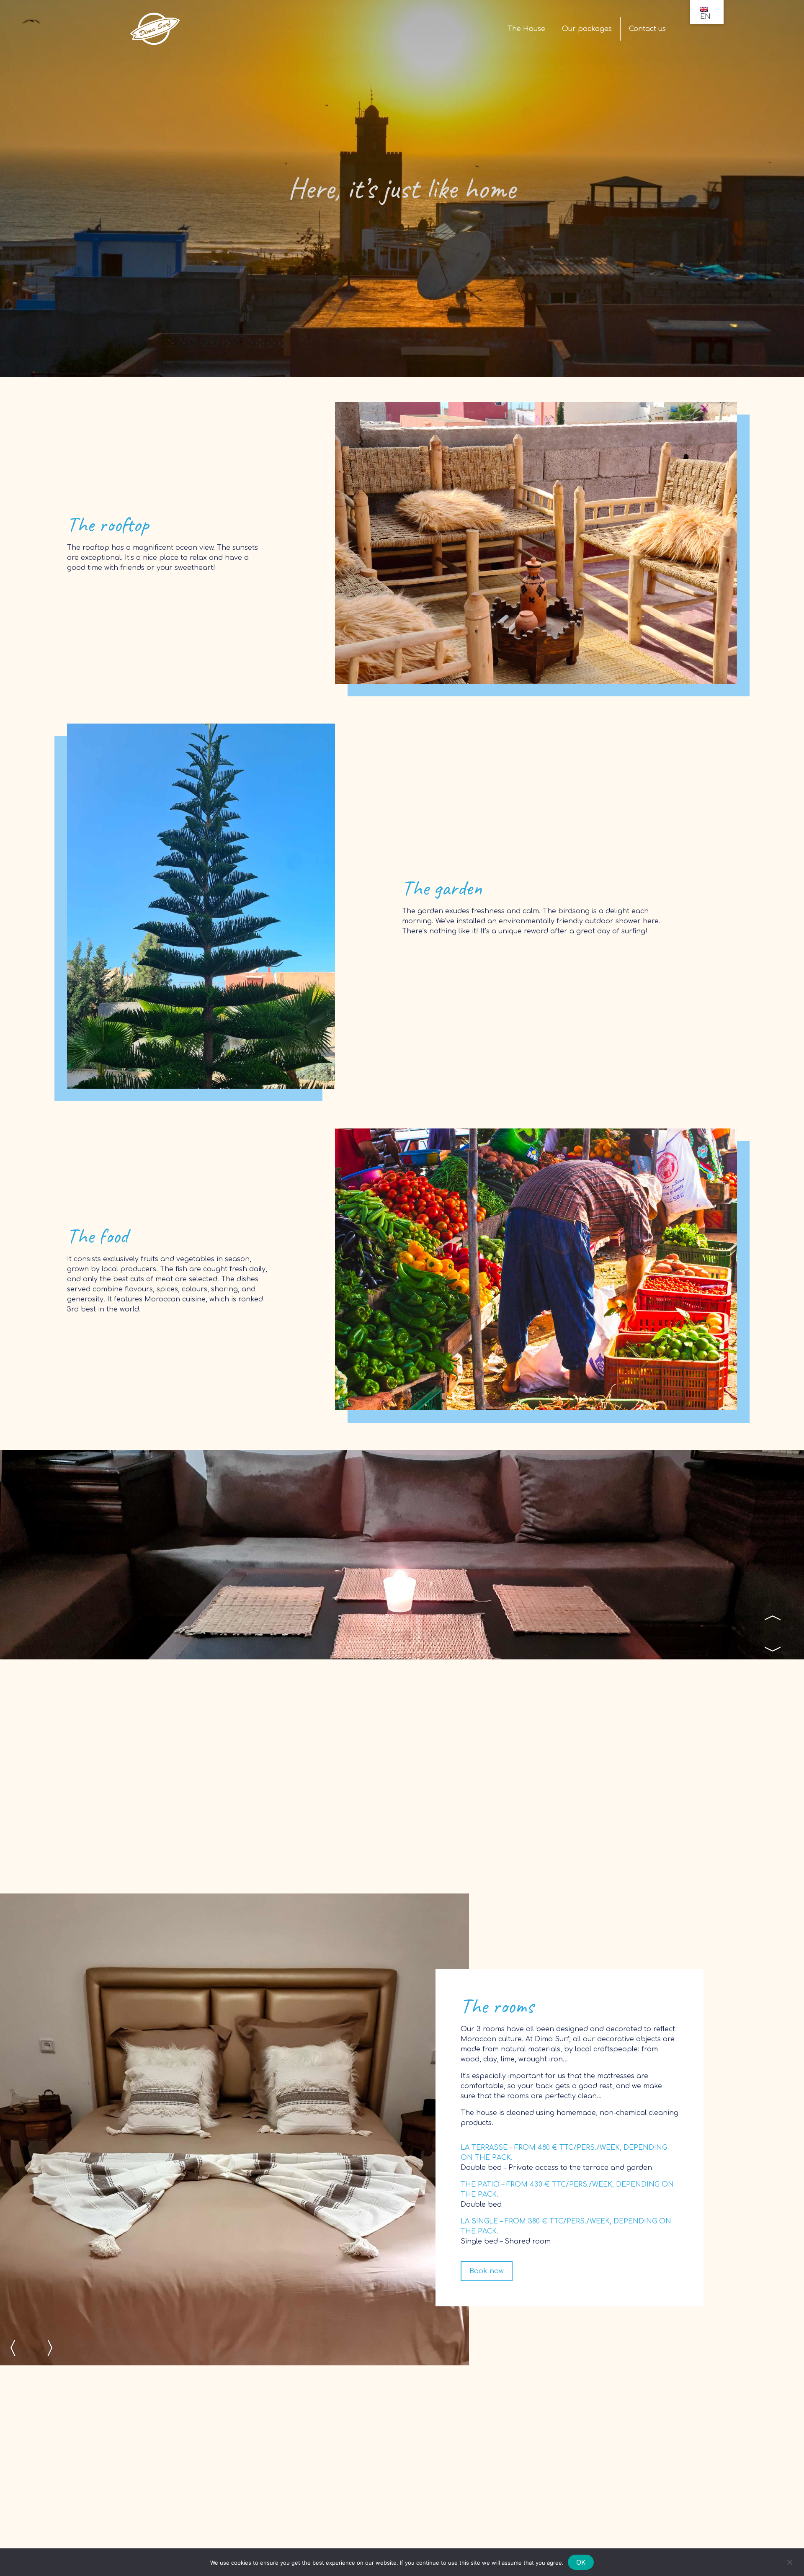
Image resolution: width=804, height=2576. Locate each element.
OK (581, 2562)
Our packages (587, 29)
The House (526, 29)
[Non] (789, 2562)
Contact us (647, 29)
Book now (487, 2271)
